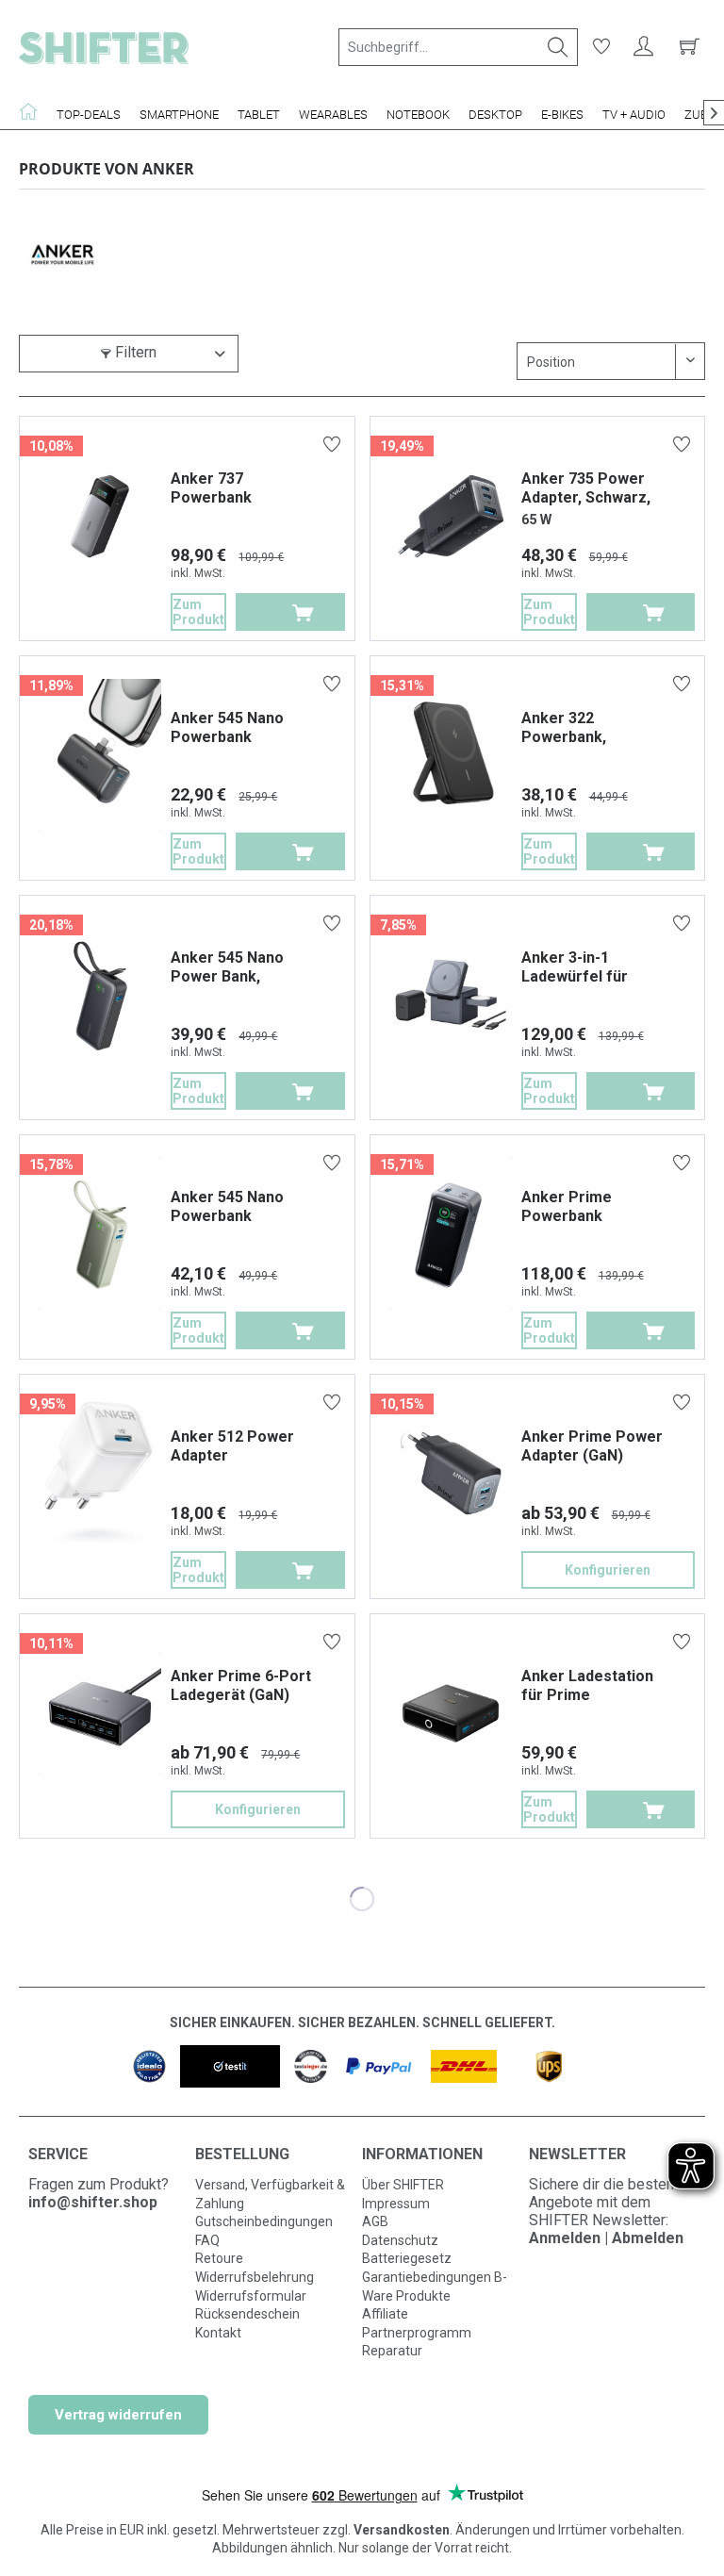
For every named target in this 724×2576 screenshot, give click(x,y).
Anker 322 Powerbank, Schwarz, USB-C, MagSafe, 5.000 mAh (594, 728)
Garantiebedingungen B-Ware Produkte (435, 2287)
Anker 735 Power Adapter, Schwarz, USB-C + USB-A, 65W (594, 488)
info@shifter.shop (93, 2202)
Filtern (134, 352)
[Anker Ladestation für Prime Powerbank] (451, 1713)
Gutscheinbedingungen (264, 2221)
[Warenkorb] (686, 47)
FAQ (207, 2240)
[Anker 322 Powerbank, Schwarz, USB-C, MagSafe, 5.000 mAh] (451, 755)
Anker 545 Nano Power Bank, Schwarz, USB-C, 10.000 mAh (230, 967)
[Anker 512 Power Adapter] (100, 1474)
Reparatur (392, 2351)
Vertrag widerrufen (118, 2415)
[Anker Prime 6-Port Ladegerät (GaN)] (100, 1713)
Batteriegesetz (407, 2258)
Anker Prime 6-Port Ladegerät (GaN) (241, 1685)
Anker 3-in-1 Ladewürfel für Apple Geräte (575, 967)
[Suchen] (558, 47)
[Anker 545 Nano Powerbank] (100, 755)
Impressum (396, 2204)
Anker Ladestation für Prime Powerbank (587, 1686)
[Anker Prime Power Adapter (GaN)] (451, 1474)
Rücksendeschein (247, 2314)
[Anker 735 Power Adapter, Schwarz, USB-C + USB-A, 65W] (451, 516)
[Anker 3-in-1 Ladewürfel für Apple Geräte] (451, 995)
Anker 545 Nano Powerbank (227, 727)
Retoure (219, 2258)
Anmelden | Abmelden (606, 2238)
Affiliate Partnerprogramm (417, 2323)
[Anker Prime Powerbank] (451, 1234)
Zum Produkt (198, 612)
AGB (375, 2221)
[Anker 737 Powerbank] (100, 516)
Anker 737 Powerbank (211, 488)
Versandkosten (402, 2530)
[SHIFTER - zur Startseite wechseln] (104, 47)
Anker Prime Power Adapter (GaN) (592, 1446)
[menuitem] (458, 47)
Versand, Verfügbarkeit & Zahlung (270, 2194)
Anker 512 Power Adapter (232, 1446)
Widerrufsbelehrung (255, 2277)
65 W (536, 520)
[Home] (33, 111)
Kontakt (218, 2333)
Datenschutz (400, 2240)
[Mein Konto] (644, 47)
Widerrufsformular (251, 2296)
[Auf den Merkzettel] (334, 447)
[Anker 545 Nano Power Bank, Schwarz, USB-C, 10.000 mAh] (100, 995)
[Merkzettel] (601, 47)
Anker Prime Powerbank (567, 1206)
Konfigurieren (608, 1570)
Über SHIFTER (403, 2185)
